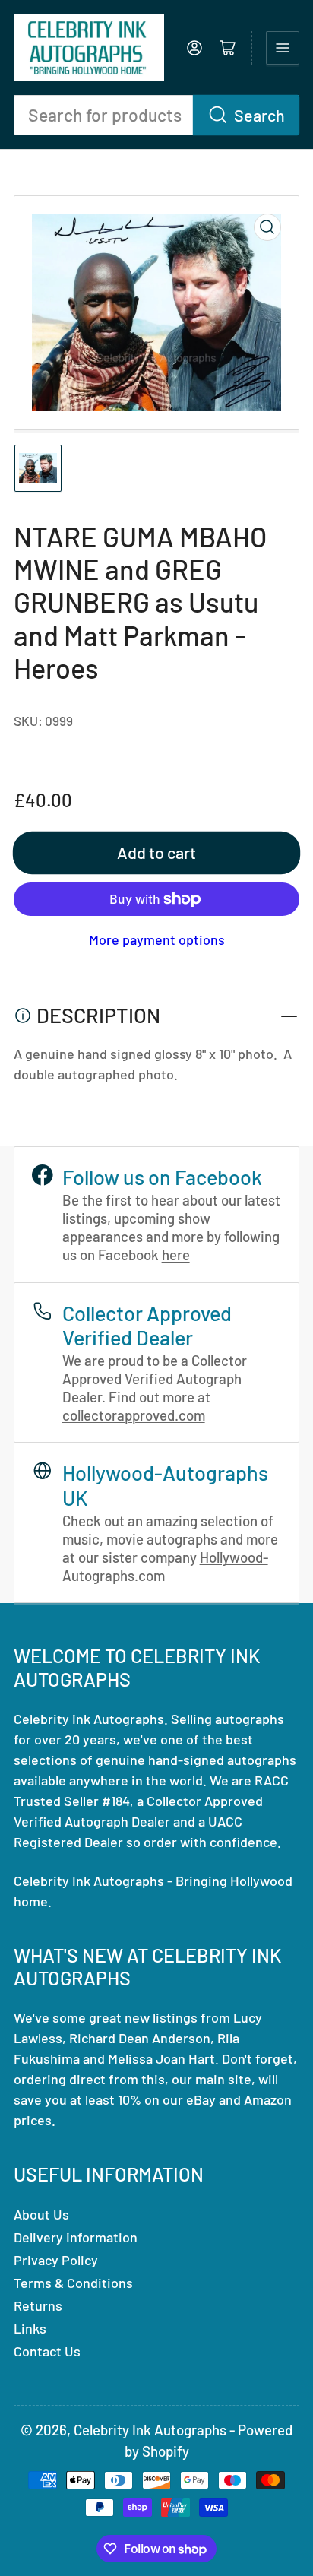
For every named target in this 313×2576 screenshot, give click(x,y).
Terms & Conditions (73, 2283)
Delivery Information (76, 2237)
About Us (41, 2214)
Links (30, 2328)
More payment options (157, 939)
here (176, 1255)
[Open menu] (283, 48)
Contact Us (47, 2351)
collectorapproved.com (134, 1415)
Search (259, 115)
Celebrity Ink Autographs (150, 2430)
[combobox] (156, 115)
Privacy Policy (56, 2260)
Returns (38, 2305)
